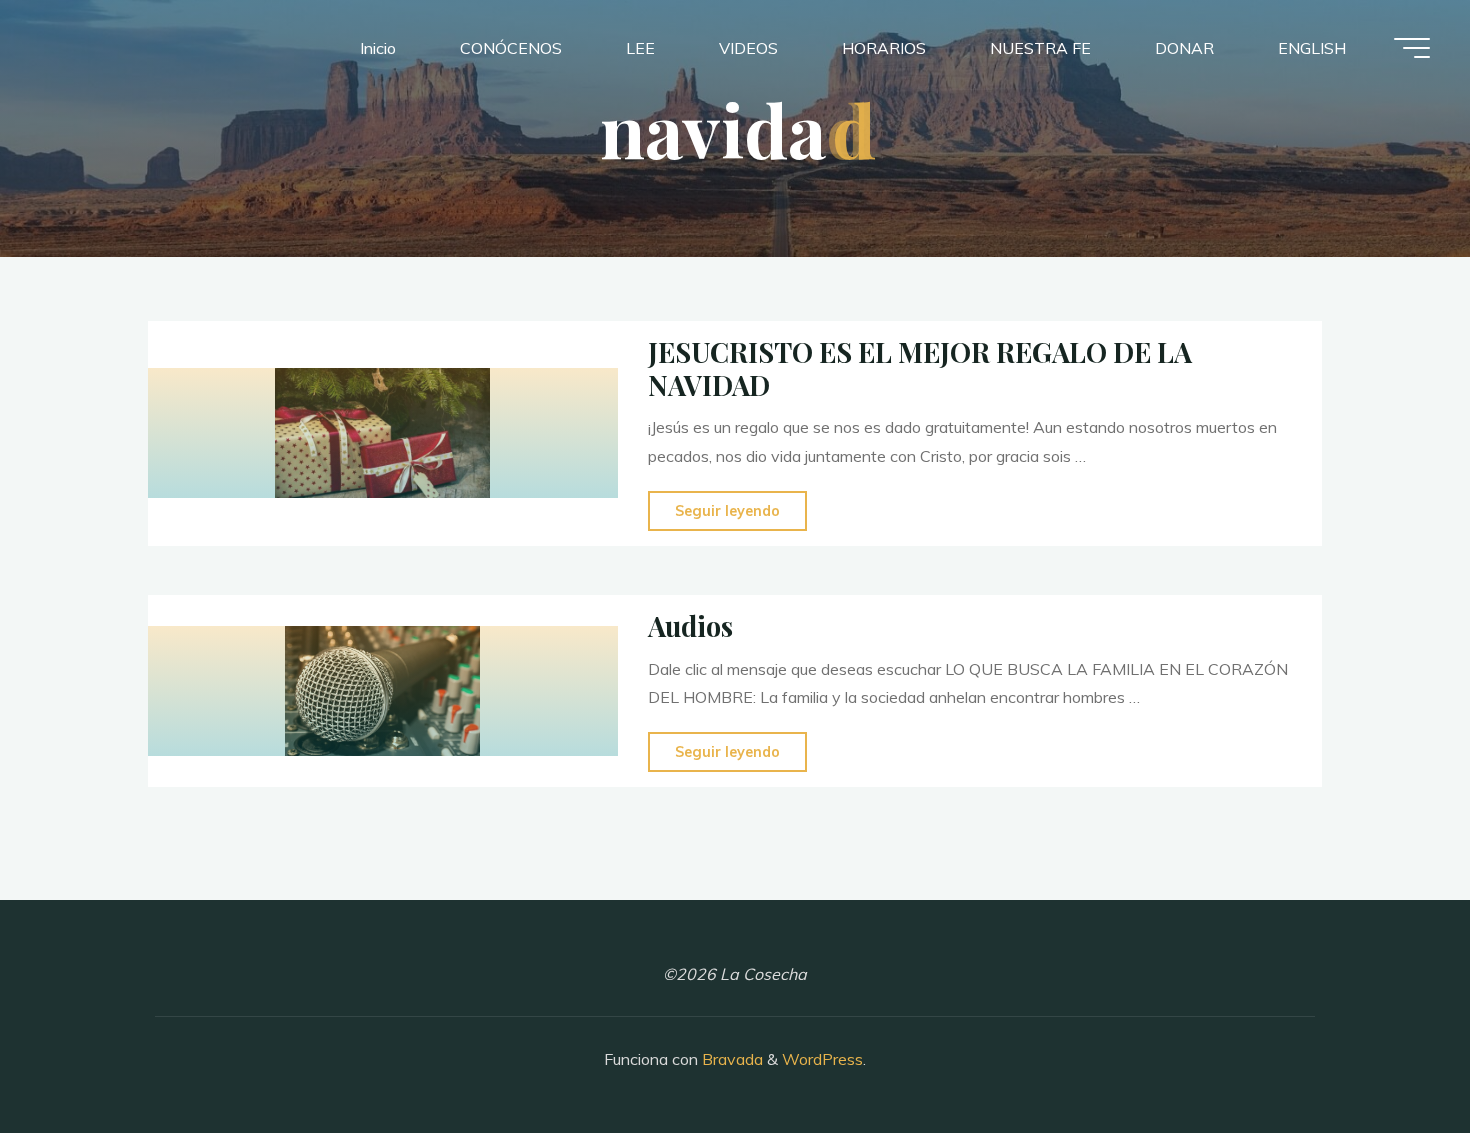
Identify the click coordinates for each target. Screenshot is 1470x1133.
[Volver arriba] (1392, 1055)
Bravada (730, 1059)
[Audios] (383, 691)
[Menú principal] (1412, 48)
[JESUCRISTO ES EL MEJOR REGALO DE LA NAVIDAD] (383, 434)
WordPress (822, 1059)
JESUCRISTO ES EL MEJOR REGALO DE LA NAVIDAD (920, 368)
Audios (690, 626)
